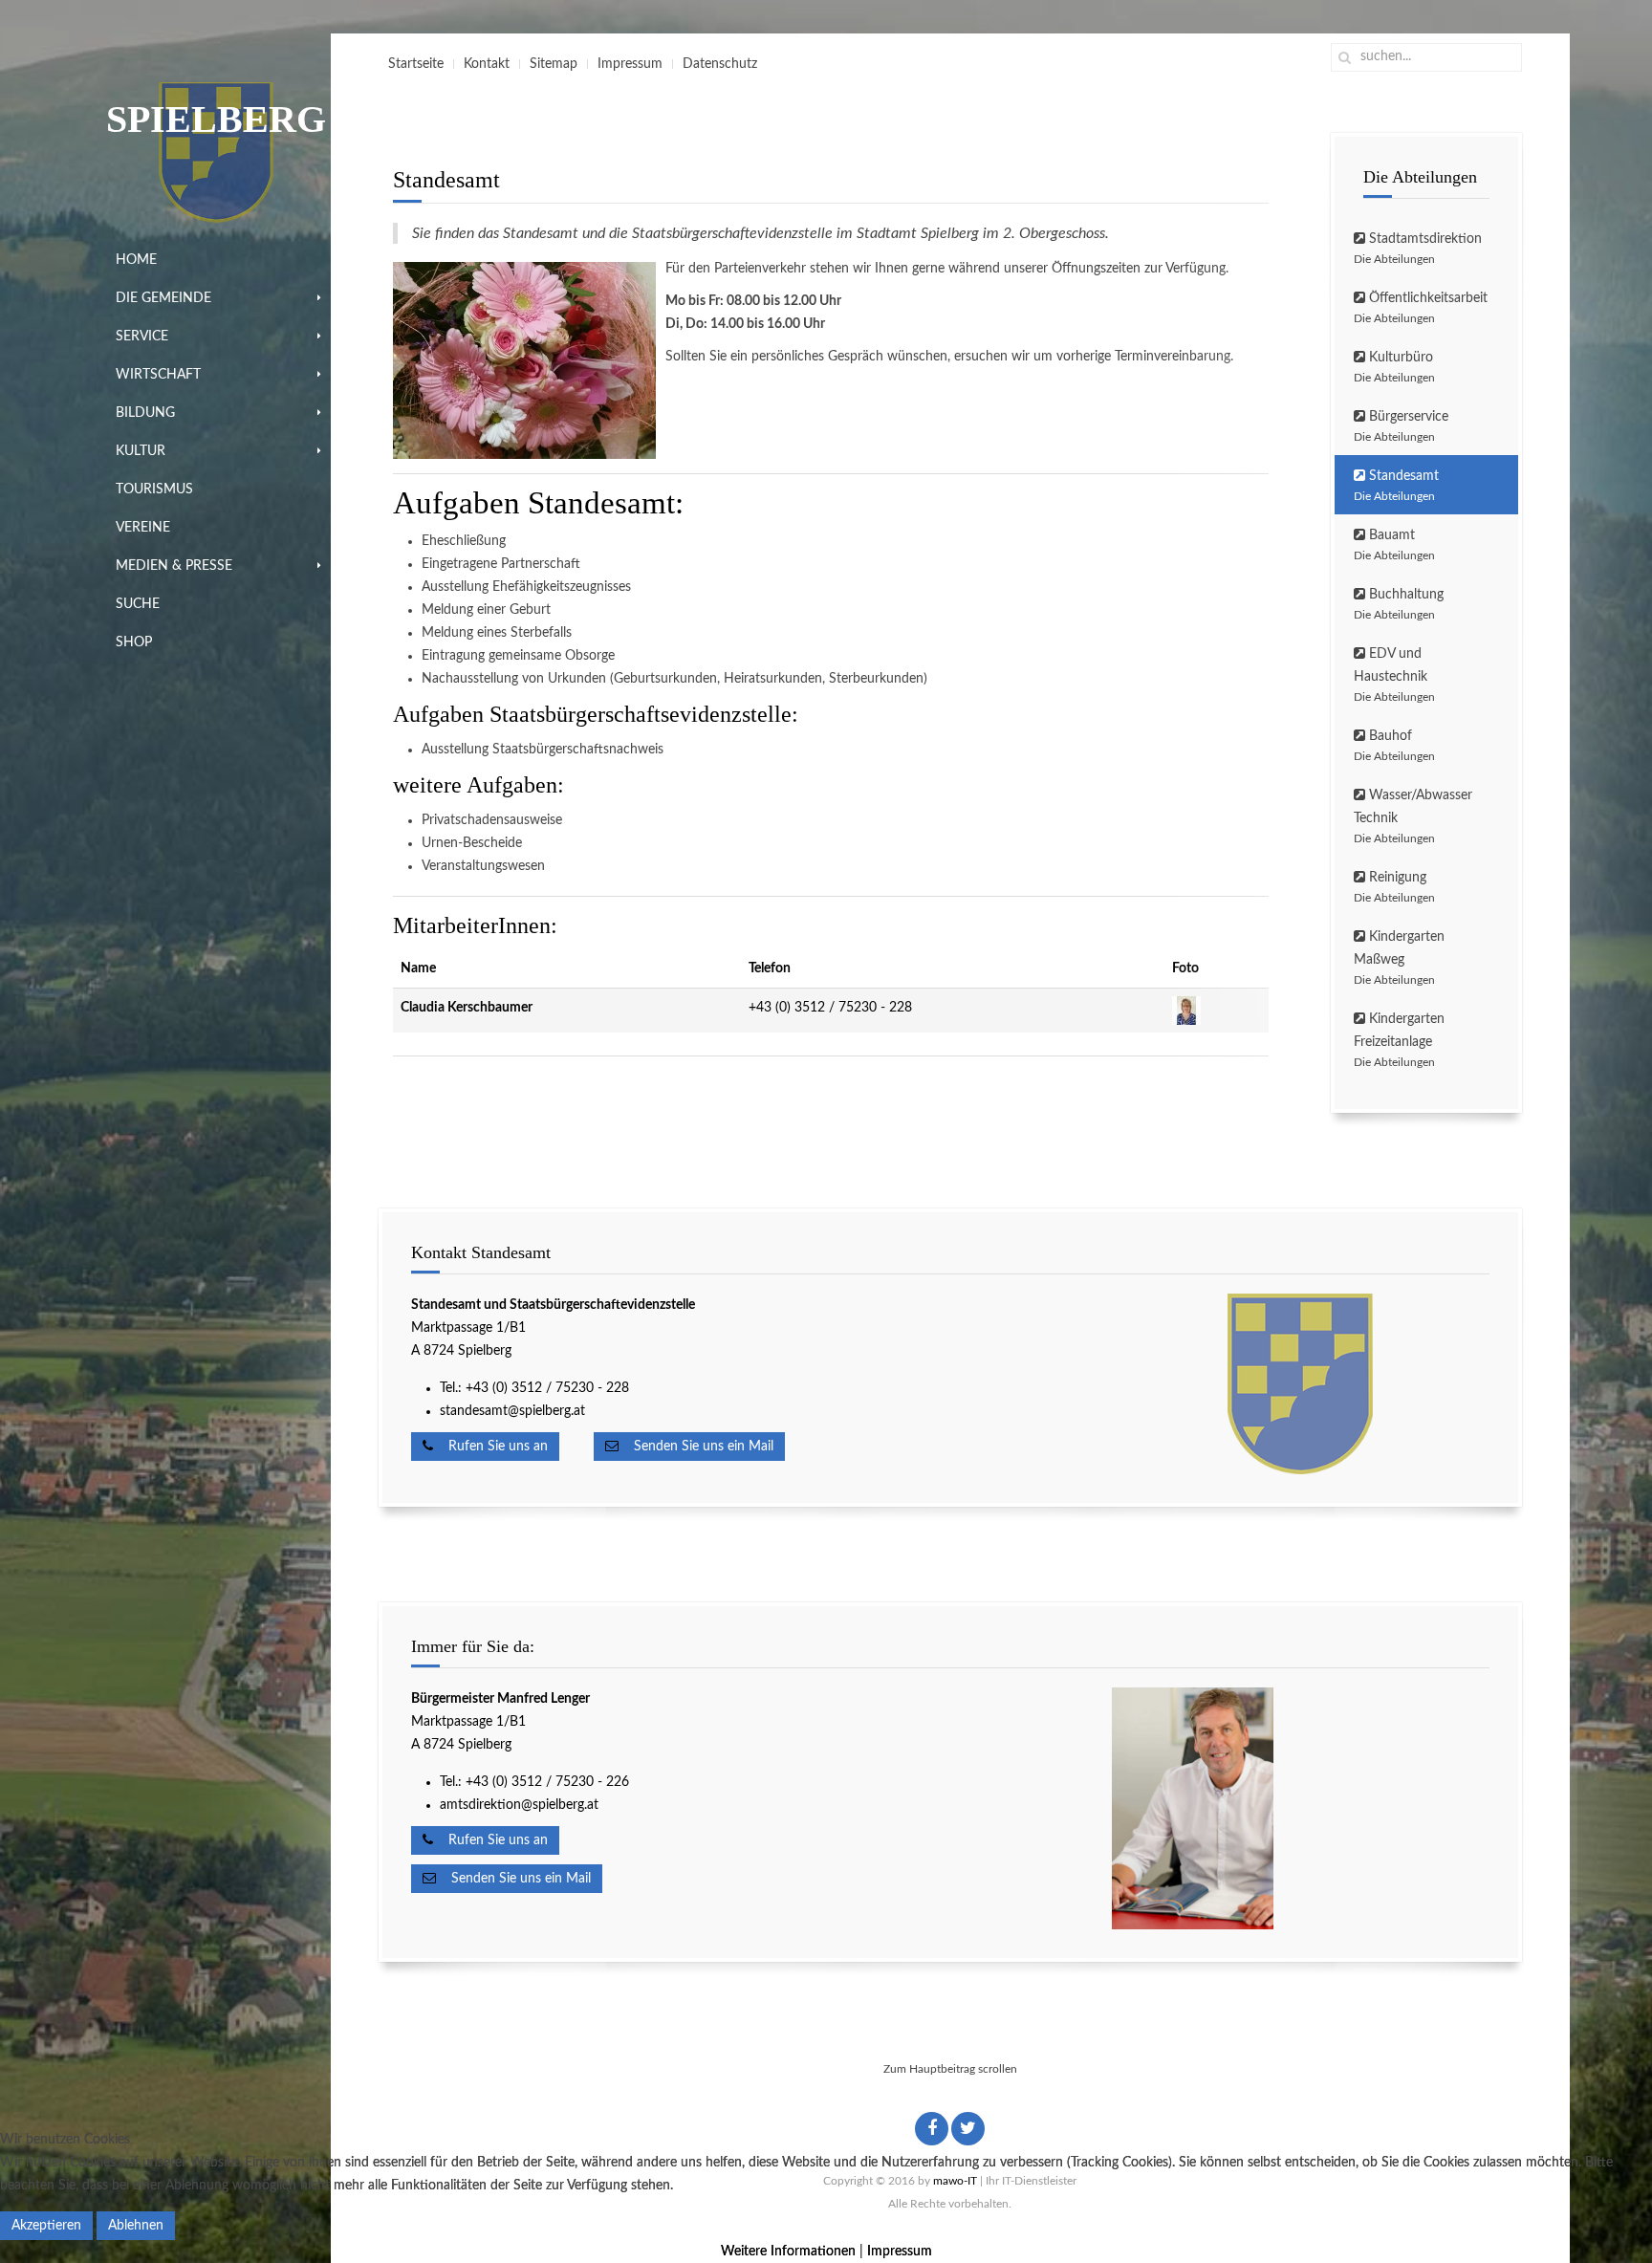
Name (418, 968)
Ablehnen (136, 2226)
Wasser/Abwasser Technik (1413, 816)
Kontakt (487, 64)
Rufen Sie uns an (490, 1447)
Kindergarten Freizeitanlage (1399, 1040)
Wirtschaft (158, 375)
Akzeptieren (46, 2226)
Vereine (143, 528)
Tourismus (154, 490)
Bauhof (1394, 746)
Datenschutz (720, 64)
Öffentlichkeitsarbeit (1421, 308)
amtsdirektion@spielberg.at (519, 1805)
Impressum (630, 64)
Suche (138, 604)
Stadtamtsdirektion (1418, 249)
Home (136, 260)
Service (142, 337)
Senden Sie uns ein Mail (696, 1447)
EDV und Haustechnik (1394, 675)
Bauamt (1394, 545)
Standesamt (1396, 486)
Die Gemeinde (163, 298)
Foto (1185, 968)
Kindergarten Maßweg (1399, 958)
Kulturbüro (1394, 367)
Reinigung (1394, 887)
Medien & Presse (174, 566)
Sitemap (554, 64)
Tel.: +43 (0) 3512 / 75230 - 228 (534, 1388)
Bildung (145, 413)
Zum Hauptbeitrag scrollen (950, 2069)
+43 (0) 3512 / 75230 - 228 (830, 1008)
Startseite (416, 64)
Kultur (141, 451)
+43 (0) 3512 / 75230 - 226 (549, 1782)
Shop (134, 642)
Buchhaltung (1399, 604)
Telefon (770, 968)
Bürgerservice (1401, 426)
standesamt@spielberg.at (512, 1411)
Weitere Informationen (788, 2252)
